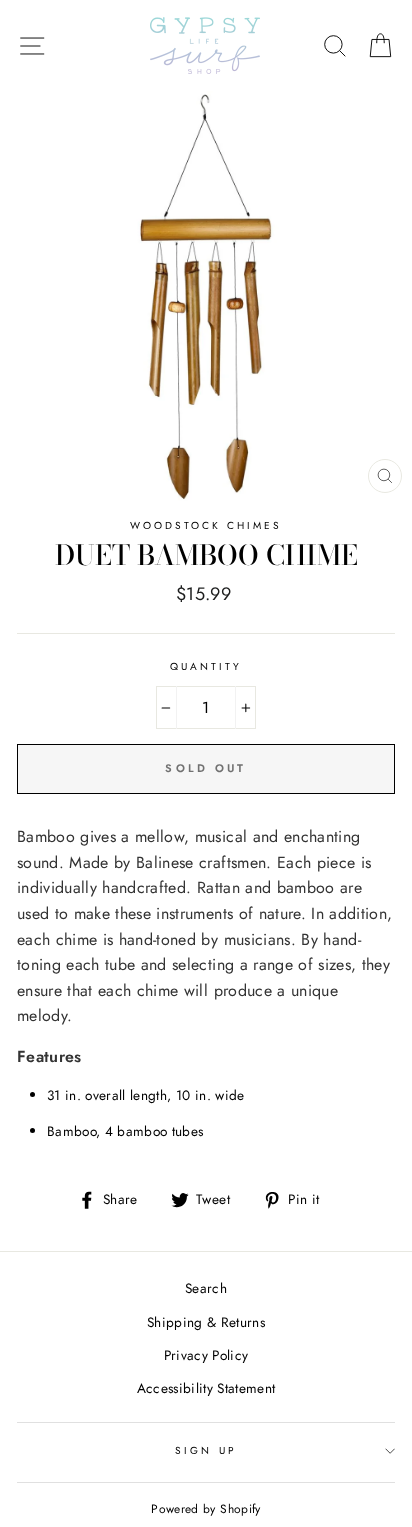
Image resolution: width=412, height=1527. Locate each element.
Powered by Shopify (205, 1509)
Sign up (205, 1450)
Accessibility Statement (206, 1388)
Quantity (206, 666)
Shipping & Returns (206, 1322)
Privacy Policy (206, 1355)
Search (206, 1288)
